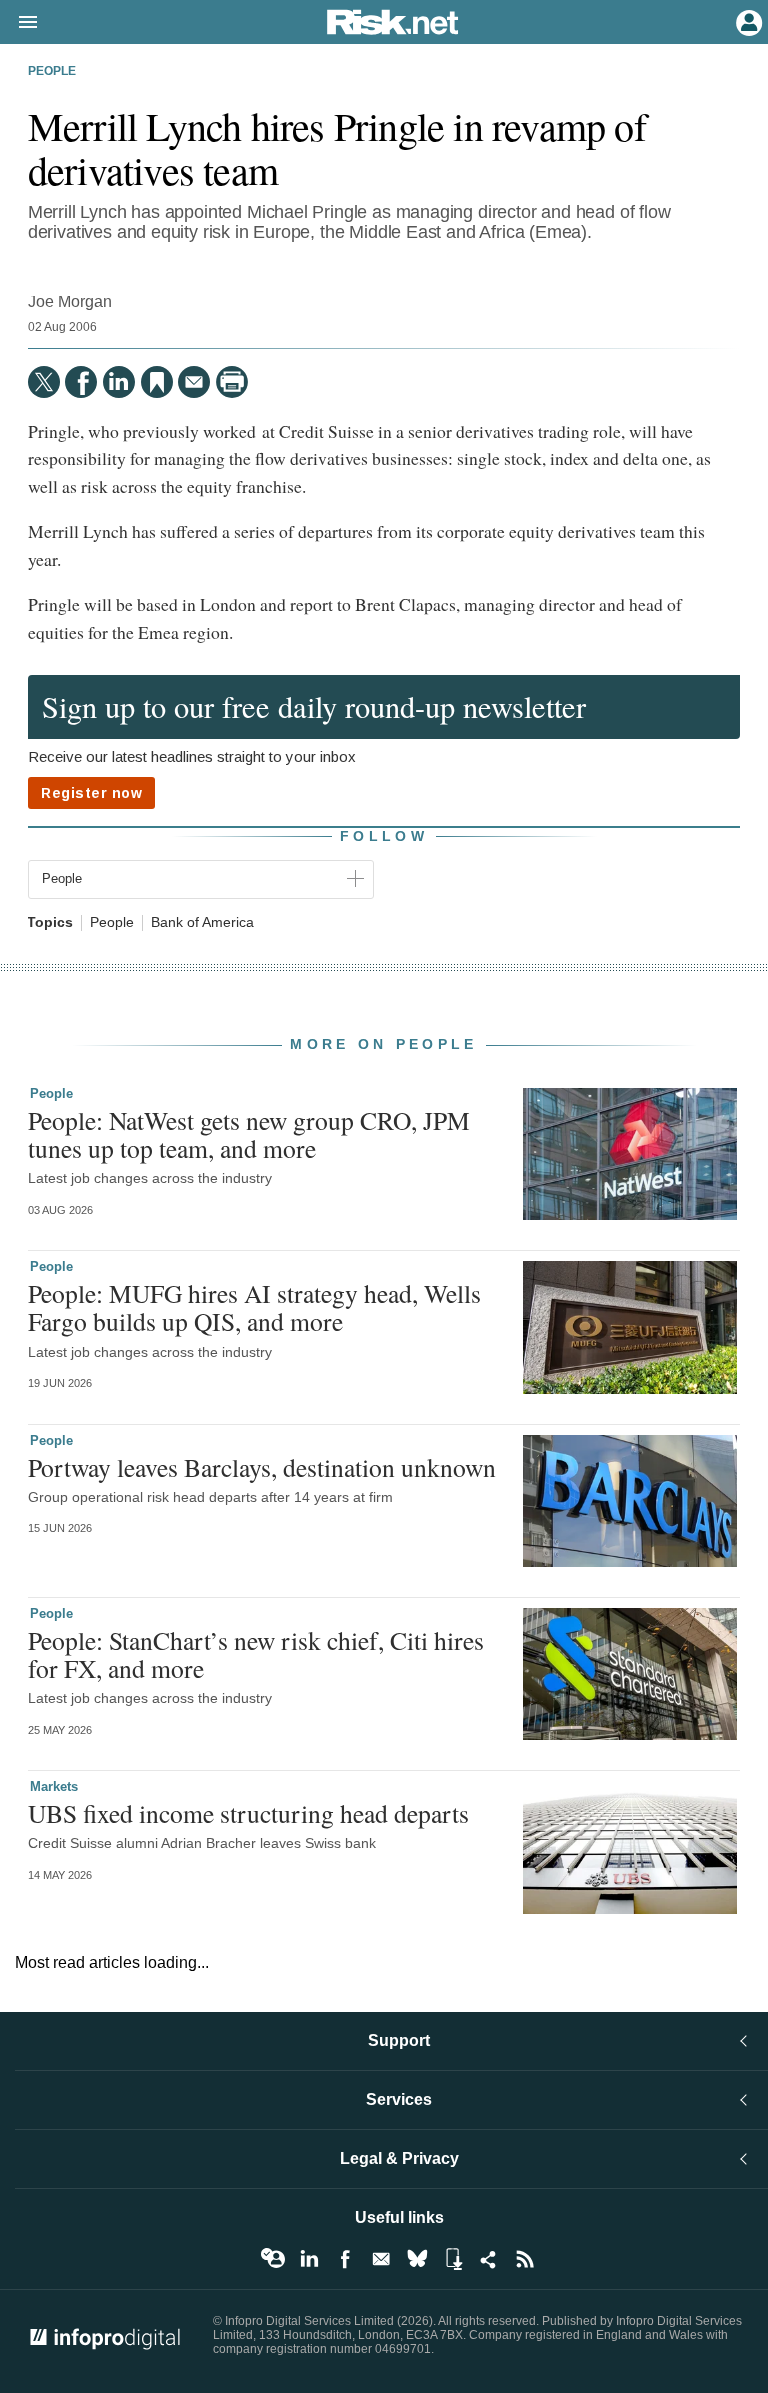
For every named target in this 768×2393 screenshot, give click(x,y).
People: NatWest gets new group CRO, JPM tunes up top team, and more (249, 1134)
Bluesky (417, 2259)
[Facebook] (81, 382)
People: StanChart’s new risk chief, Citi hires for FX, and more (256, 1654)
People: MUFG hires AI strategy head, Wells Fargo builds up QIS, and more (254, 1307)
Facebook (345, 2259)
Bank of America (202, 922)
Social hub (489, 2259)
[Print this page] (232, 382)
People (52, 71)
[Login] (747, 21)
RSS (525, 2259)
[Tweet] (44, 382)
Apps (453, 2259)
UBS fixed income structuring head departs (248, 1813)
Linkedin (309, 2259)
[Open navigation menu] (19, 23)
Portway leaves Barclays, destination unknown (262, 1467)
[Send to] (194, 382)
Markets (54, 1786)
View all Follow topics (273, 2259)
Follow (384, 836)
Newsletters (381, 2259)
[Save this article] (157, 382)
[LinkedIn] (119, 382)
